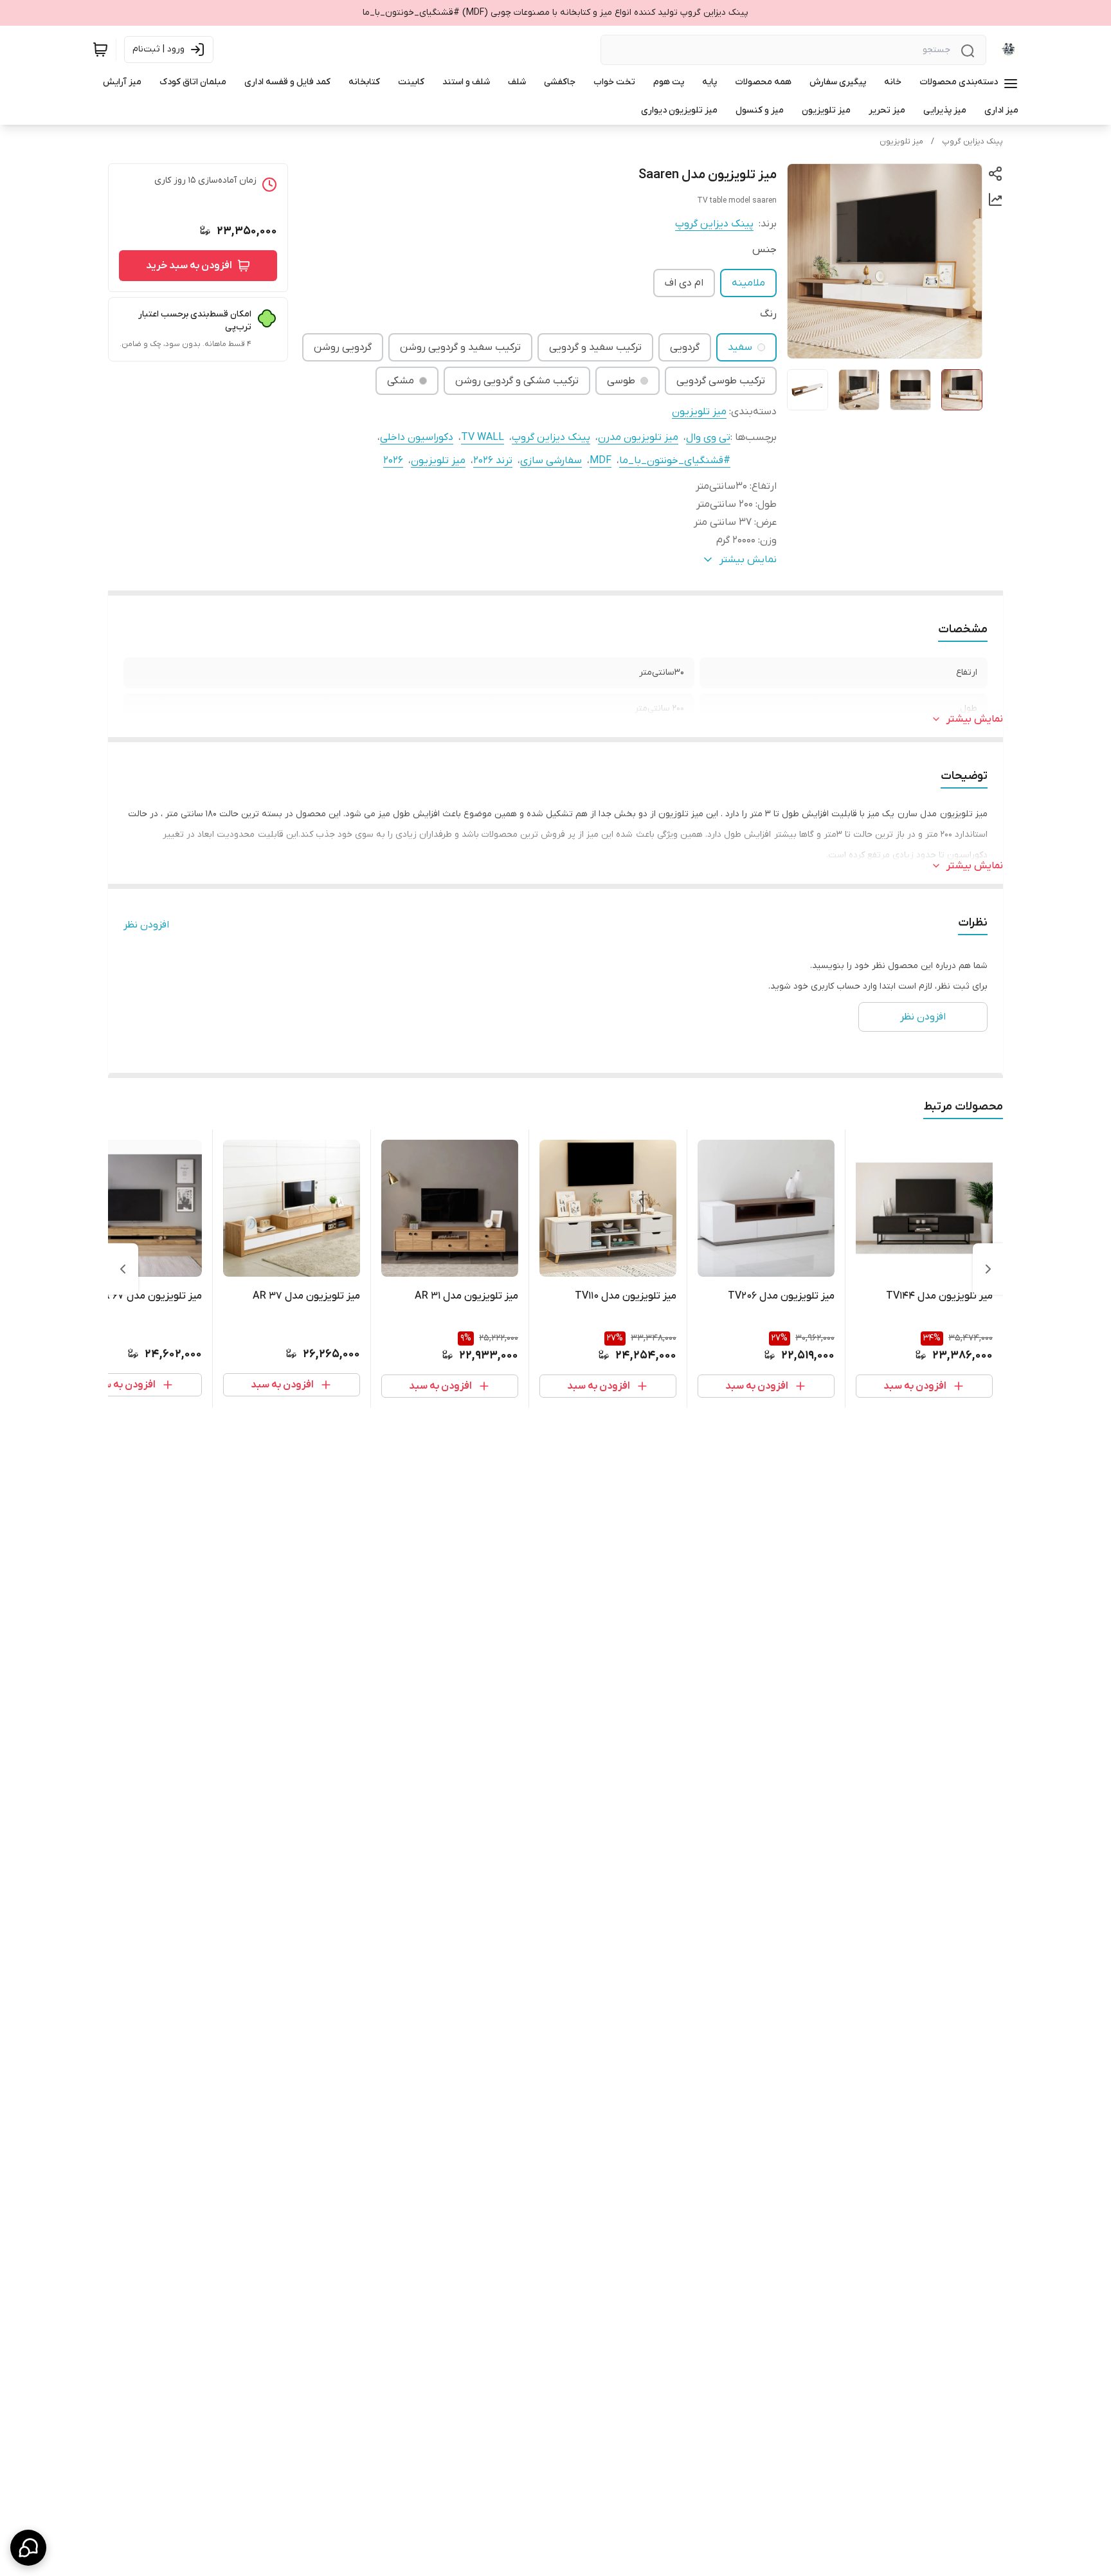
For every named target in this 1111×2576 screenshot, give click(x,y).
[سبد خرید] (100, 50)
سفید (740, 347)
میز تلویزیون (901, 142)
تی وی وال (708, 437)
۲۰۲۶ (393, 461)
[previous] (988, 1269)
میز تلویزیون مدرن (638, 437)
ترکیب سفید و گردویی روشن (460, 347)
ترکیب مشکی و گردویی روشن (517, 381)
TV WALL (483, 437)
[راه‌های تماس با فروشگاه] (28, 2548)
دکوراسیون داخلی (417, 437)
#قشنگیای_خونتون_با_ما (675, 461)
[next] (123, 1269)
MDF (601, 461)
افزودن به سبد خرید (189, 266)
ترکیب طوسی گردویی (721, 381)
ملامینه (748, 283)
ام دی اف (684, 283)
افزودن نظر (146, 925)
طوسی (621, 381)
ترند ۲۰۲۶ (493, 461)
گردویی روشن (343, 347)
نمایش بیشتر (975, 719)
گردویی (685, 347)
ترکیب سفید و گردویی (595, 347)
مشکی (401, 381)
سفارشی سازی (551, 461)
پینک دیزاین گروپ (972, 142)
